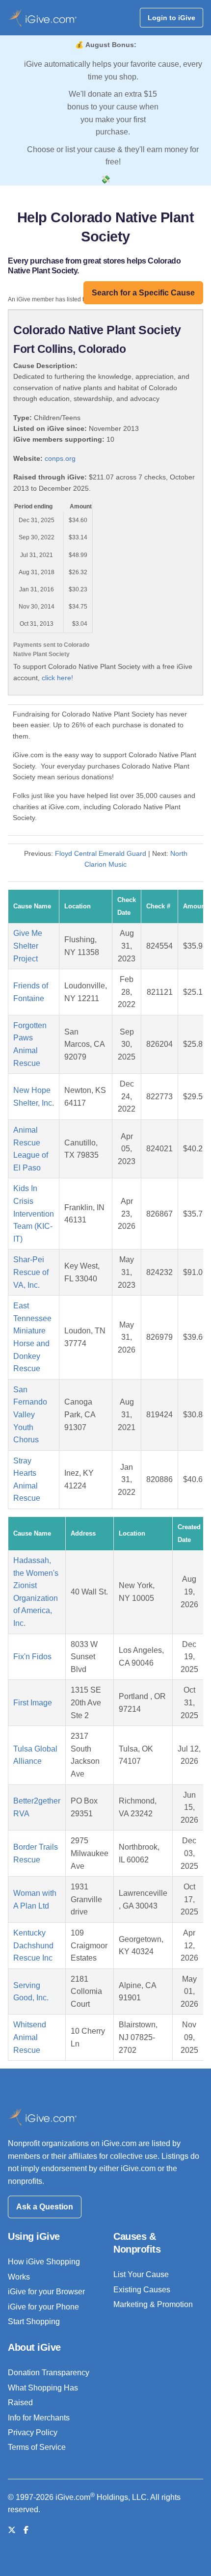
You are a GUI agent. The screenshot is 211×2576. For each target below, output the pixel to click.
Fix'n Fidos (32, 1657)
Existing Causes (142, 2290)
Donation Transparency (49, 2373)
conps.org (60, 458)
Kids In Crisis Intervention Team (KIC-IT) (34, 1213)
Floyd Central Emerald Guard (101, 853)
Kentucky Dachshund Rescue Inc (33, 1945)
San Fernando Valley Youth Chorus (30, 1415)
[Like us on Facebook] (26, 2530)
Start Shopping (34, 2322)
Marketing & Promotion (153, 2304)
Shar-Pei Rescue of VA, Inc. (31, 1272)
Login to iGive (171, 18)
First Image (33, 1703)
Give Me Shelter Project (28, 946)
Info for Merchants (39, 2418)
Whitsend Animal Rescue (30, 2037)
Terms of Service (37, 2447)
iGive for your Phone (43, 2307)
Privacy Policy (33, 2432)
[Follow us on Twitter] (12, 2530)
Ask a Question (45, 2207)
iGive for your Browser (46, 2292)
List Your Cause (141, 2274)
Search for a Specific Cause (143, 293)
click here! (57, 678)
